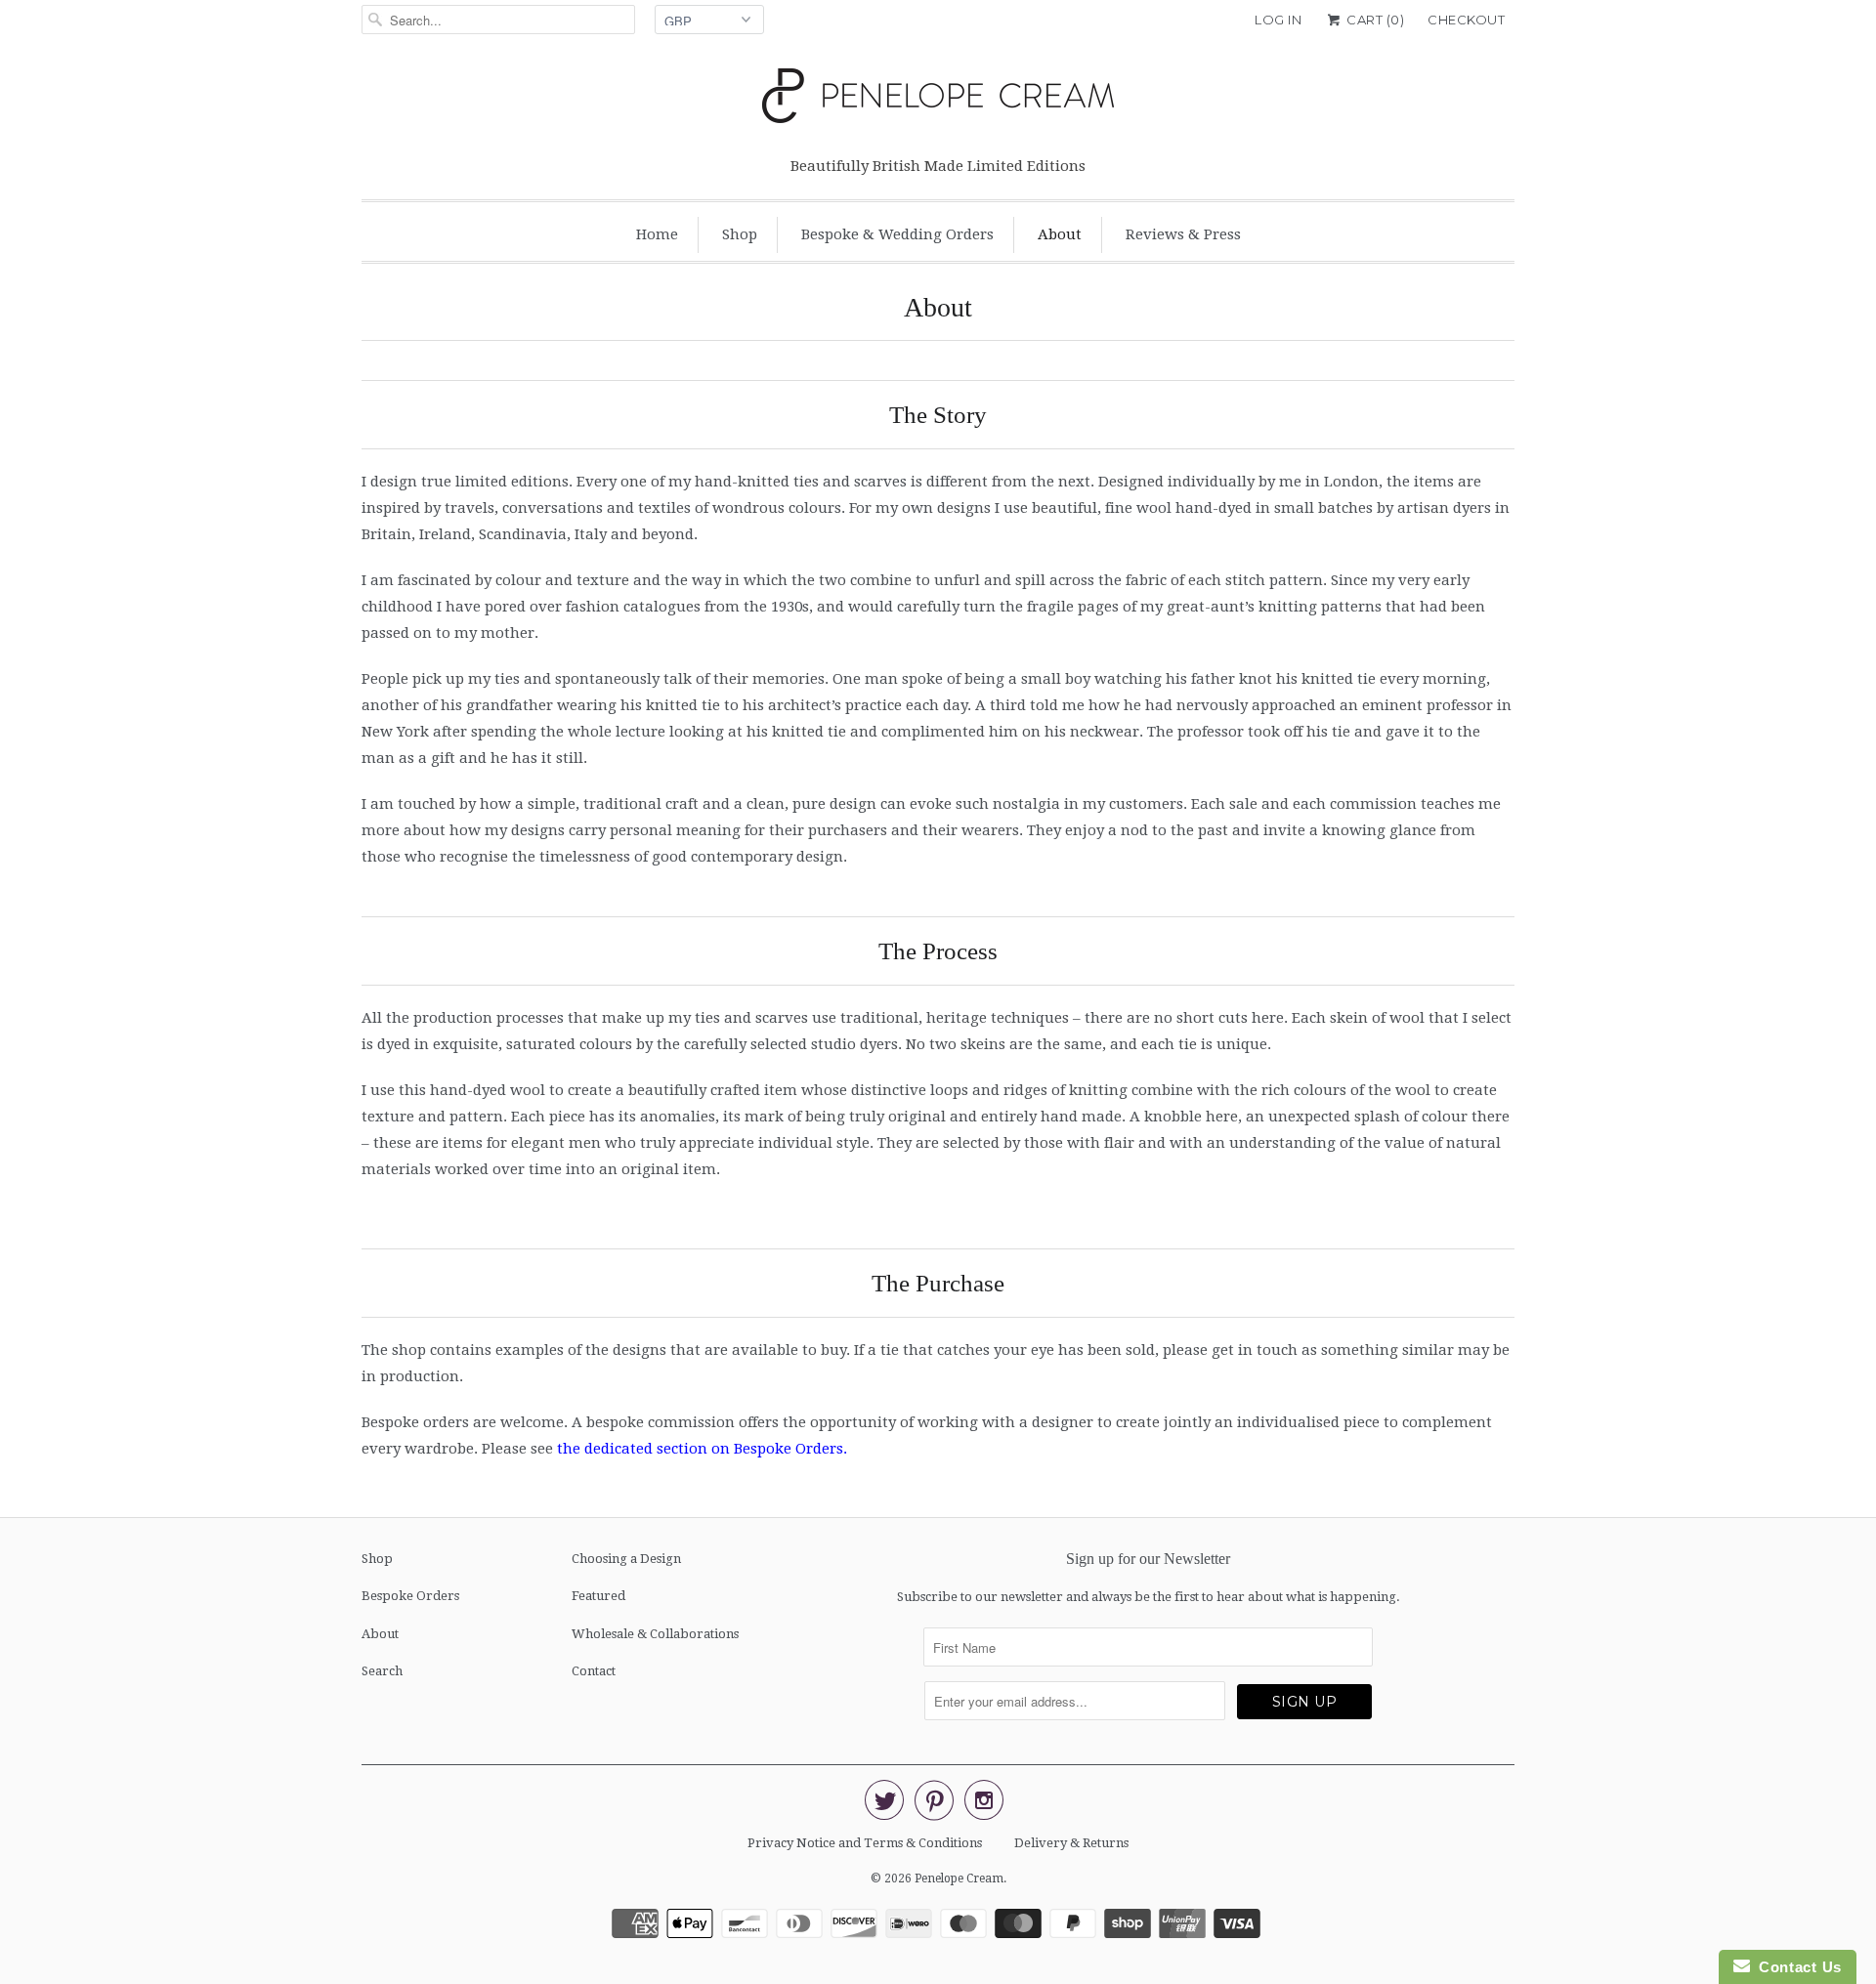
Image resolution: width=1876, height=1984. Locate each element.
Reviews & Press (1183, 234)
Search (382, 1671)
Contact (594, 1671)
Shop (740, 234)
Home (657, 234)
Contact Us (1796, 1967)
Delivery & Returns (1071, 1843)
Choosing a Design (626, 1559)
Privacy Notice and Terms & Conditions (865, 1843)
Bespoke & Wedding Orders (897, 234)
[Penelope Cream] (938, 101)
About (1060, 234)
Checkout (1466, 20)
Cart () (1374, 20)
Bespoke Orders (410, 1596)
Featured (598, 1596)
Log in (1278, 20)
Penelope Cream (959, 1878)
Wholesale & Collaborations (655, 1634)
